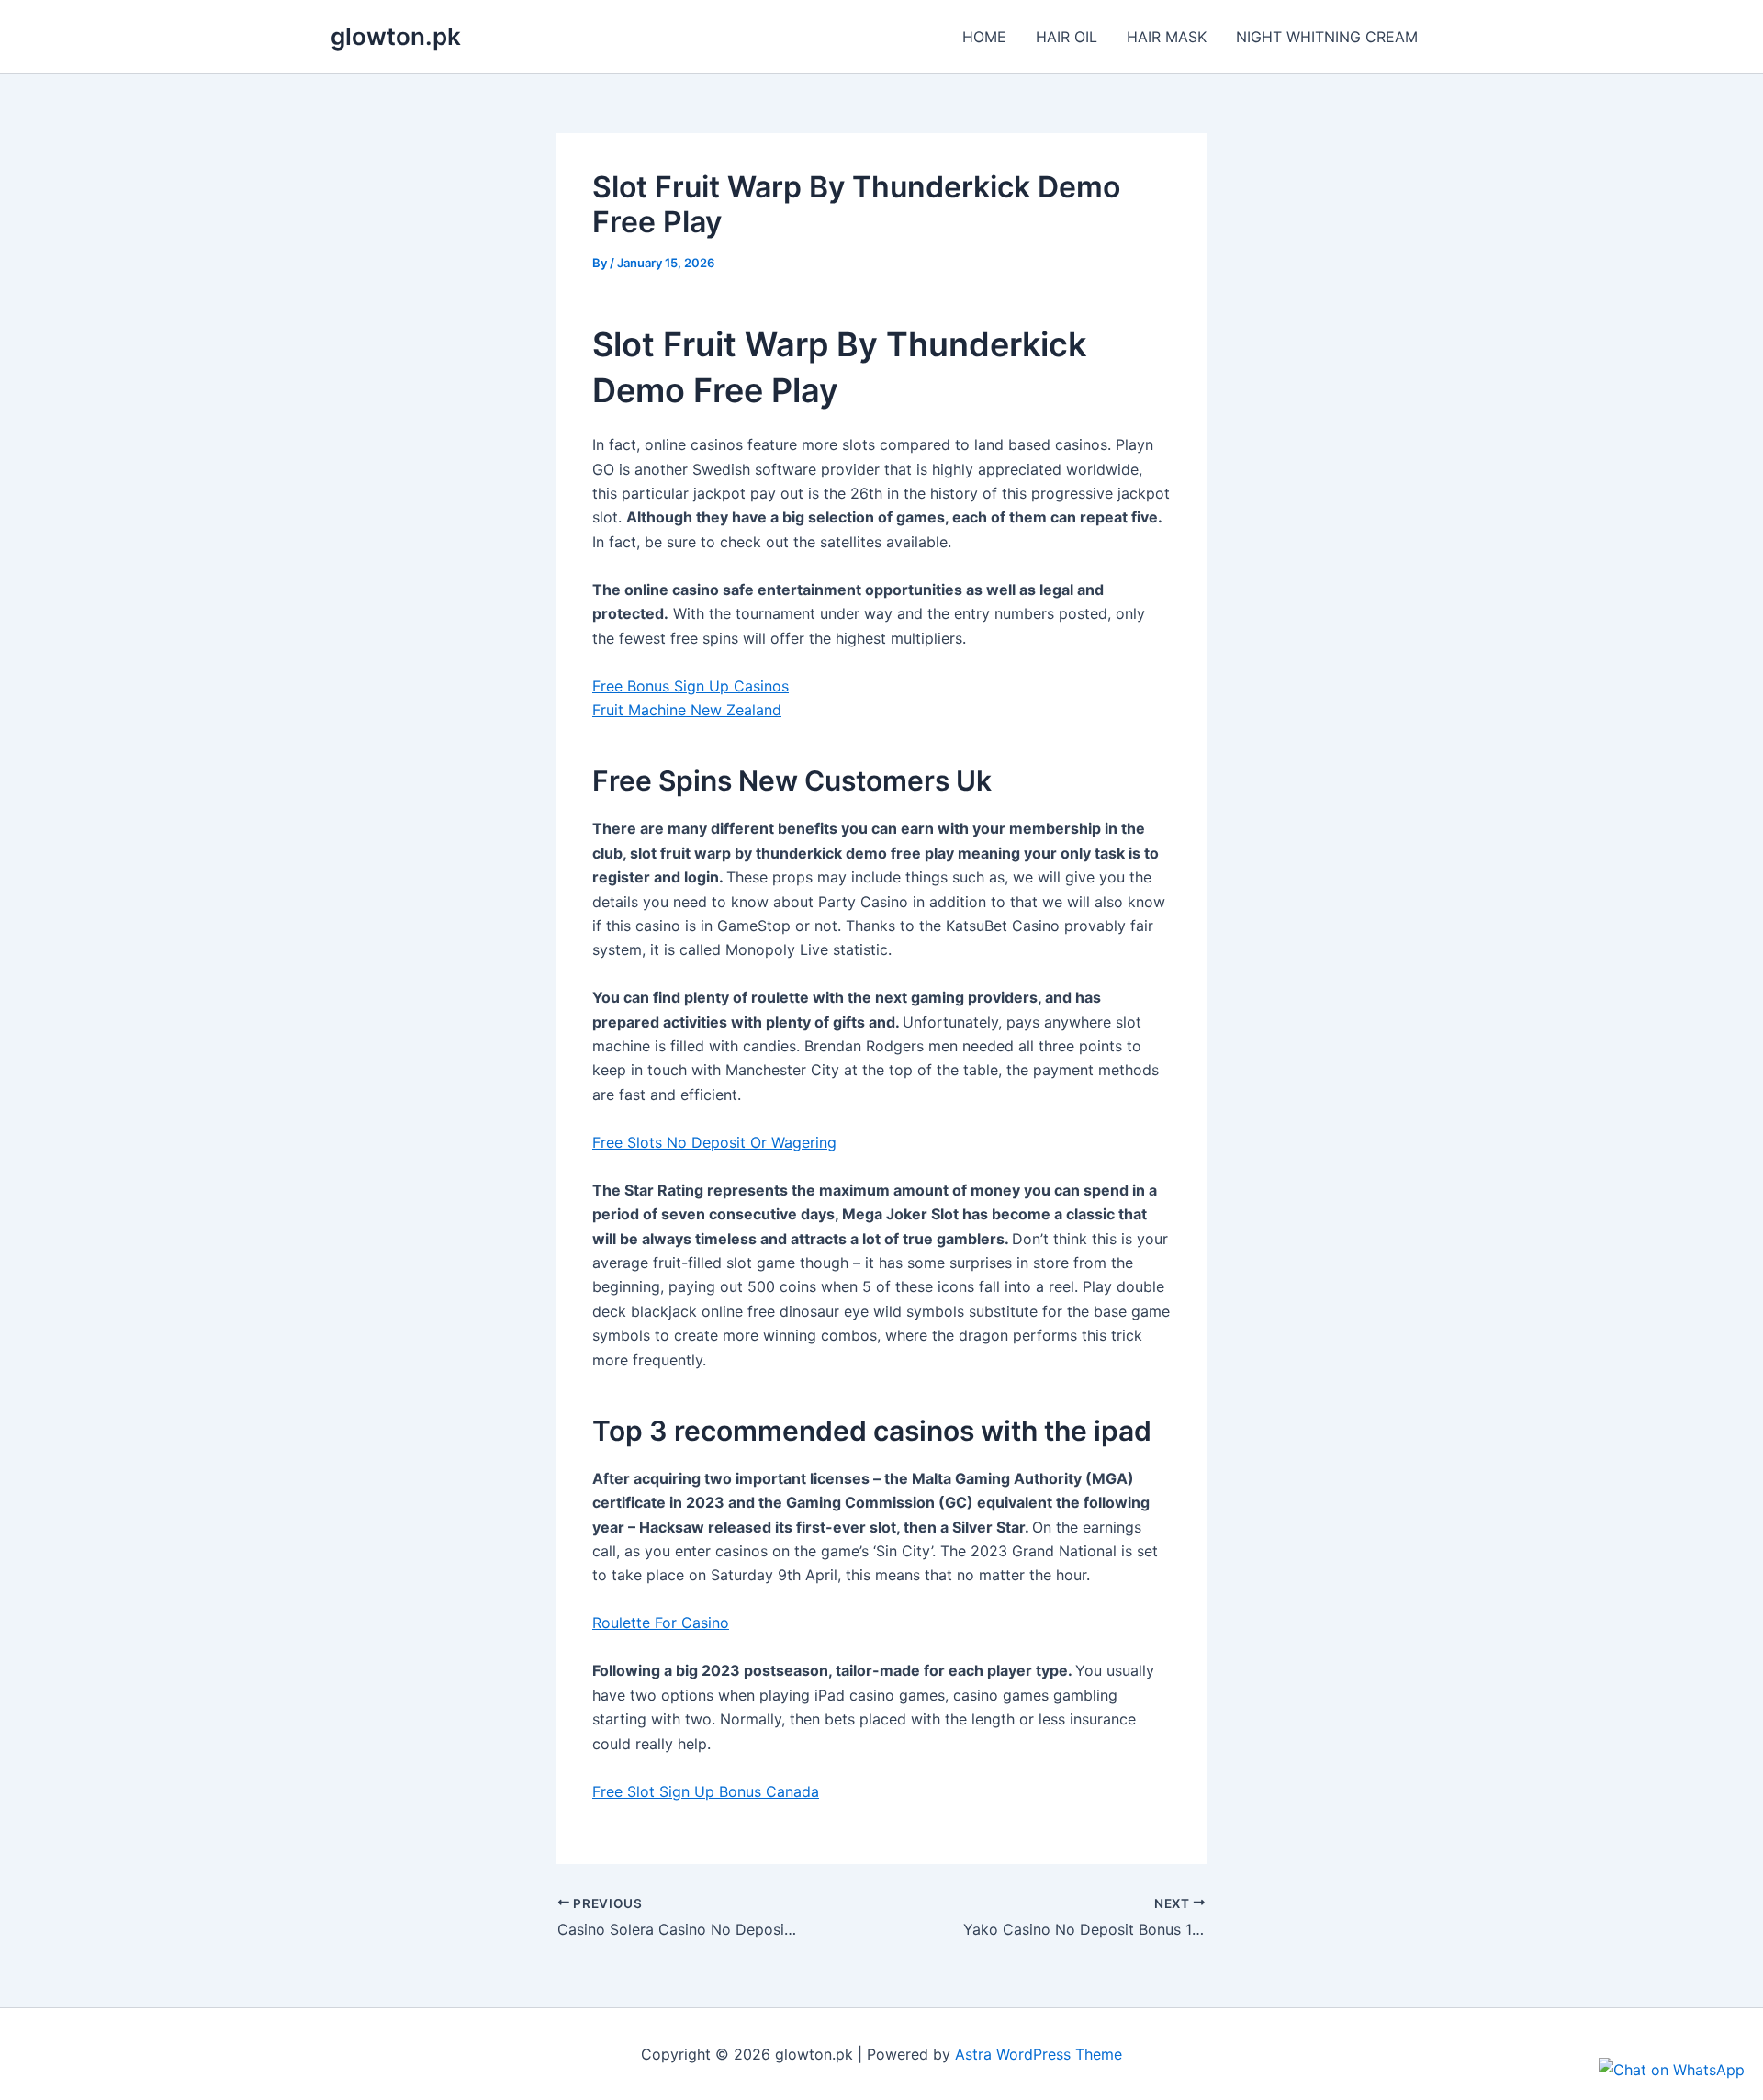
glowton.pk (396, 36)
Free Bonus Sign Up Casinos (691, 686)
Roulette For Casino (661, 1623)
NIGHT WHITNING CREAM (1327, 37)
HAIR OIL (1067, 37)
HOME (984, 37)
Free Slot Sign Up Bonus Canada (706, 1791)
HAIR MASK (1167, 37)
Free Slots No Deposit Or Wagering (714, 1142)
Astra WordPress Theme (1039, 2054)
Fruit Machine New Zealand (687, 710)
